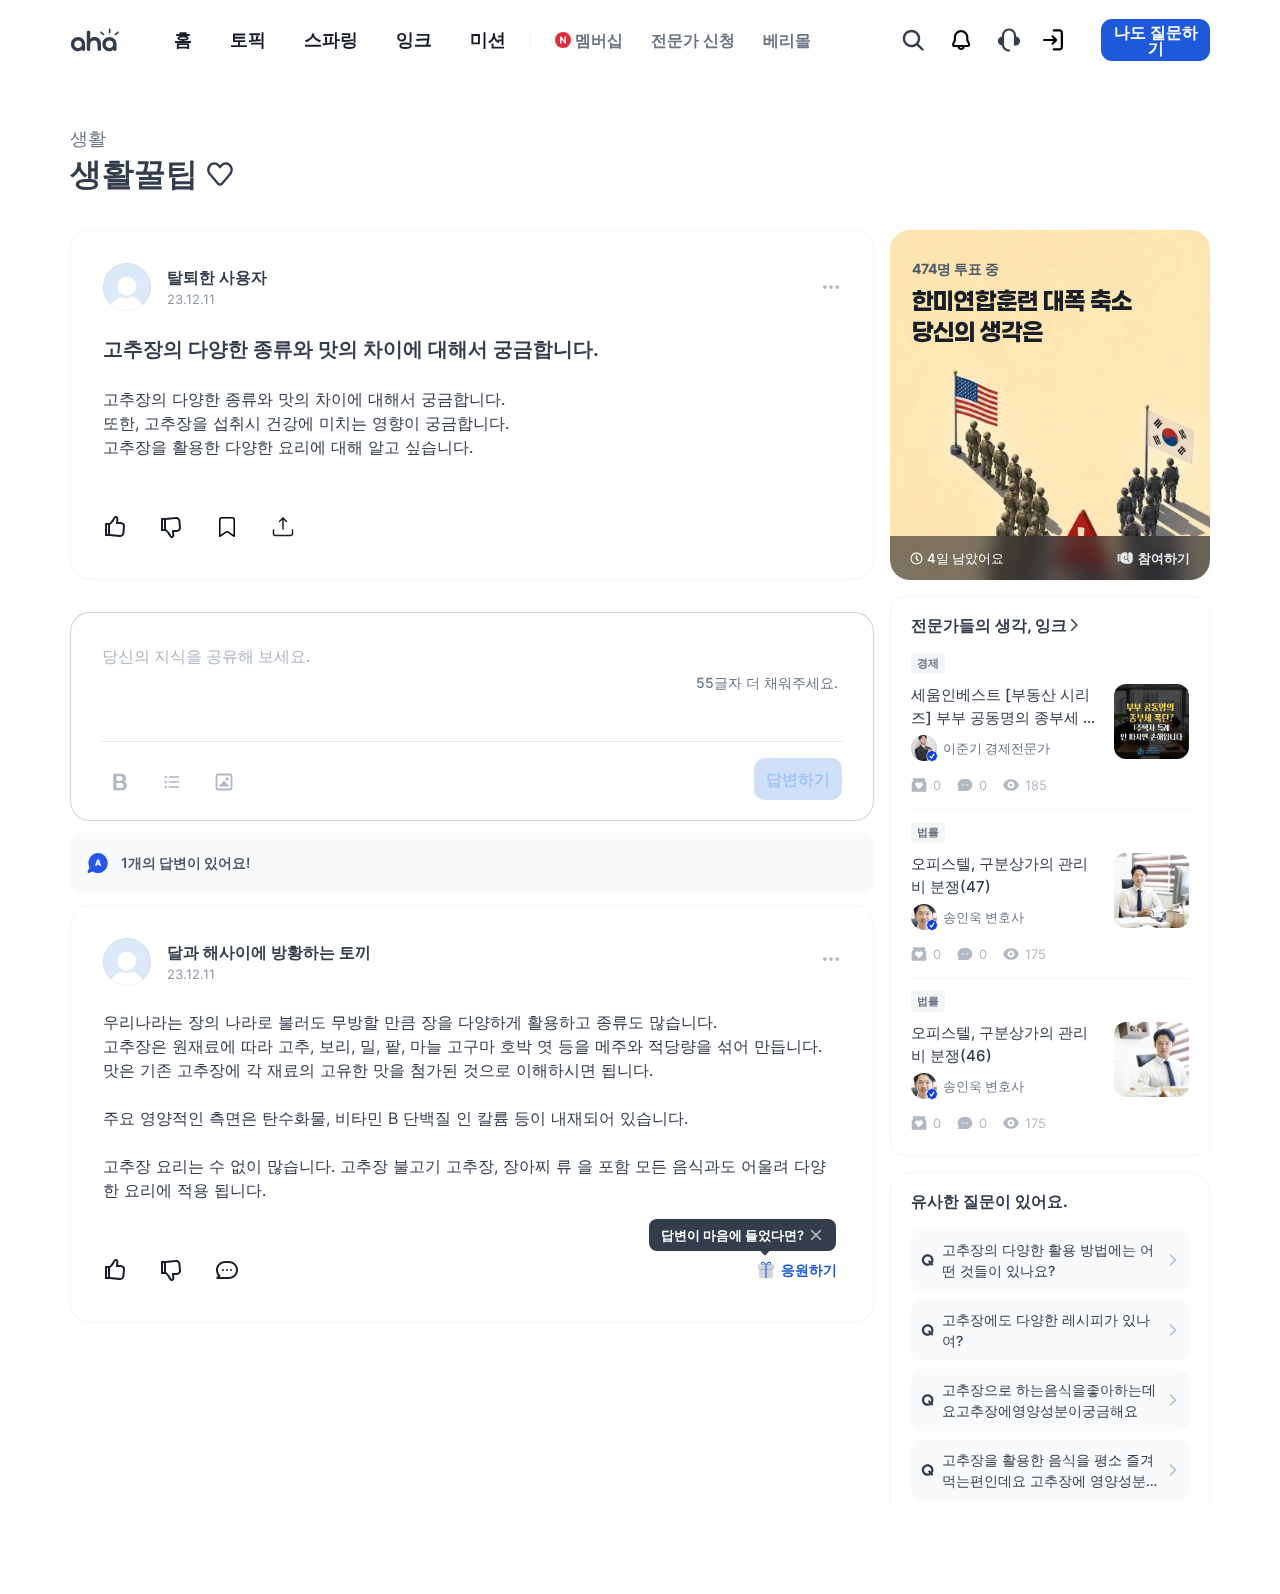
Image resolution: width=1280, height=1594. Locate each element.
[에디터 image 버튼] (224, 782)
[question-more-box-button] (831, 287)
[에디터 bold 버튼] (120, 782)
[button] (831, 287)
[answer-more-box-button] (831, 959)
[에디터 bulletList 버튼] (172, 782)
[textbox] (472, 640)
